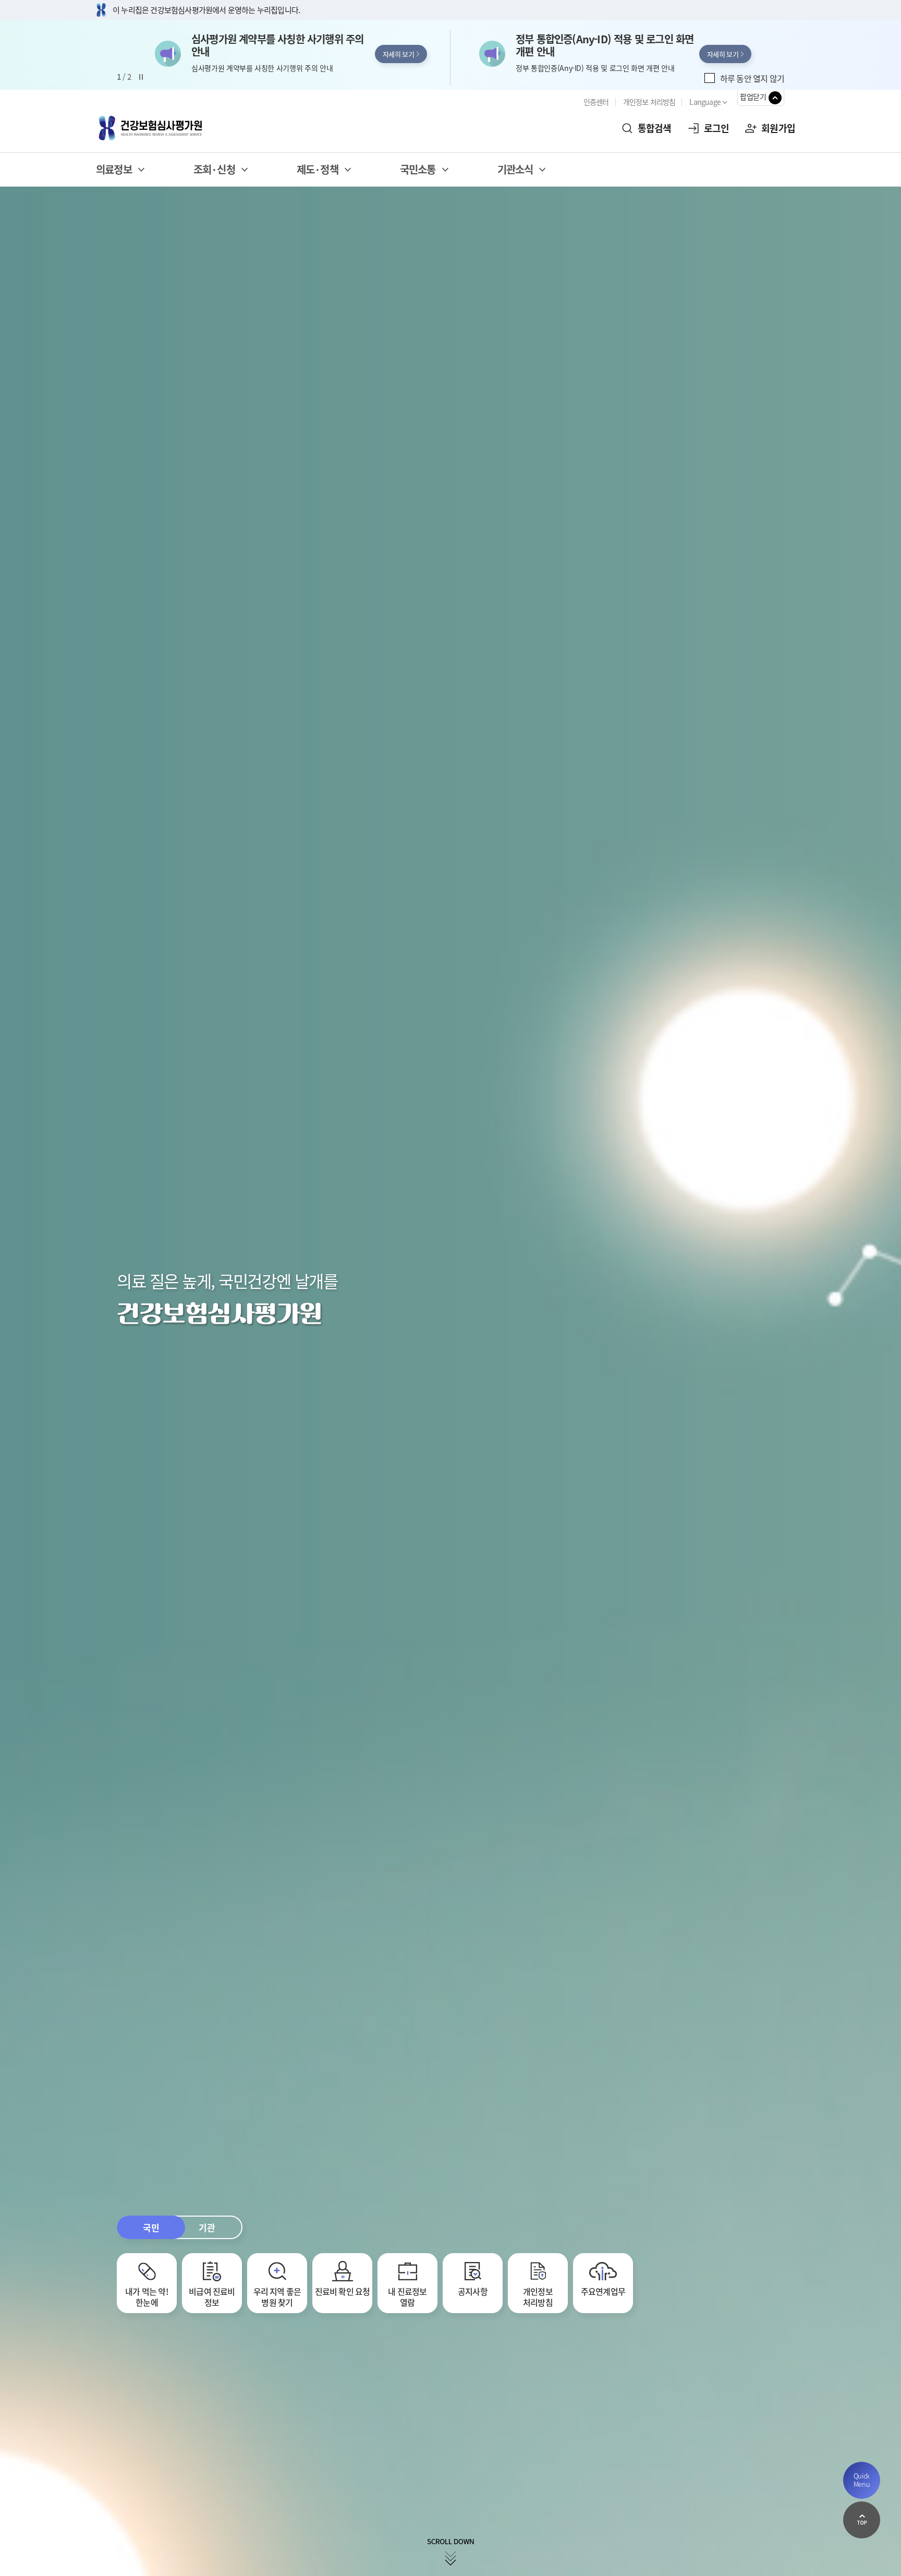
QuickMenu (862, 2480)
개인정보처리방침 (538, 2296)
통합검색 (655, 128)
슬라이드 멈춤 (141, 77)
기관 (207, 2227)
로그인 (717, 128)
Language (705, 102)
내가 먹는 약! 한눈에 (147, 2296)
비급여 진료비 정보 (212, 2296)
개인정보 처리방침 (649, 102)
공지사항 (473, 2291)
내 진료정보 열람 (407, 2296)
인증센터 (596, 102)
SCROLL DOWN (451, 2552)
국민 (151, 2227)
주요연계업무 (603, 2291)
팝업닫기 (753, 96)
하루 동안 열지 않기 (752, 78)
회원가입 (778, 128)
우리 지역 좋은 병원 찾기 (277, 2296)
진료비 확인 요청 (343, 2291)
